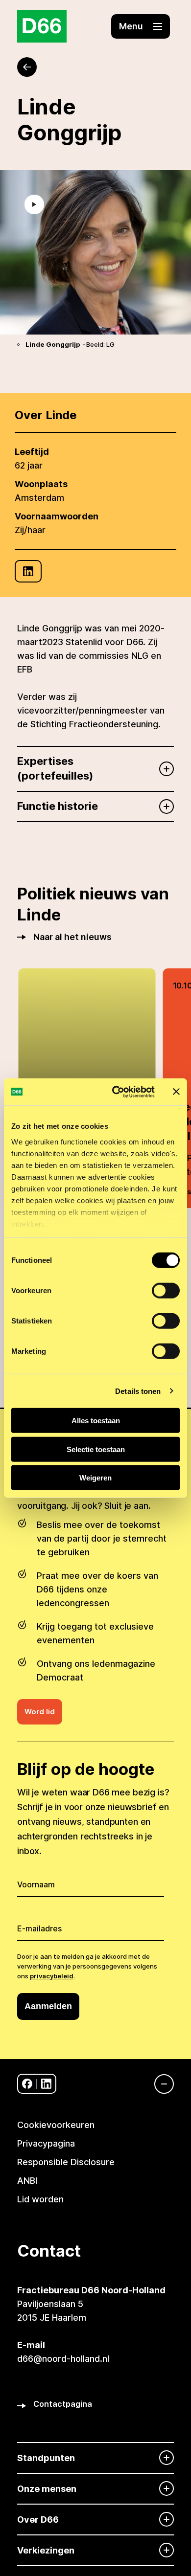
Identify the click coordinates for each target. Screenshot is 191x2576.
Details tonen (138, 1391)
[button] (141, 26)
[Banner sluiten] (176, 1092)
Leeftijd (32, 452)
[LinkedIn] (28, 571)
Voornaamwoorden (57, 516)
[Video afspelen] (34, 204)
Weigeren (95, 1478)
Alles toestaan (96, 1421)
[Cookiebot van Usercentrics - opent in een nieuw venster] (116, 1092)
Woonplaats (41, 484)
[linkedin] (46, 2084)
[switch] (166, 1291)
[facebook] (27, 2084)
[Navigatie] (159, 2084)
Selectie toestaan (96, 1449)
